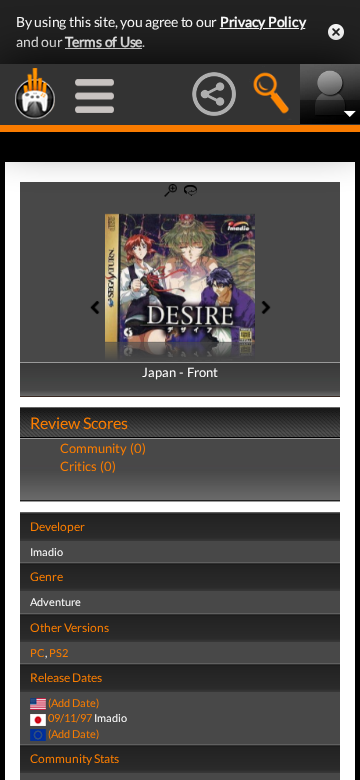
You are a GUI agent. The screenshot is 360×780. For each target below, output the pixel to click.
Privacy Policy (263, 21)
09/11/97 (70, 717)
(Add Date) (73, 702)
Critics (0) (88, 466)
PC (37, 652)
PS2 (58, 652)
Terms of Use (103, 41)
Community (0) (103, 448)
